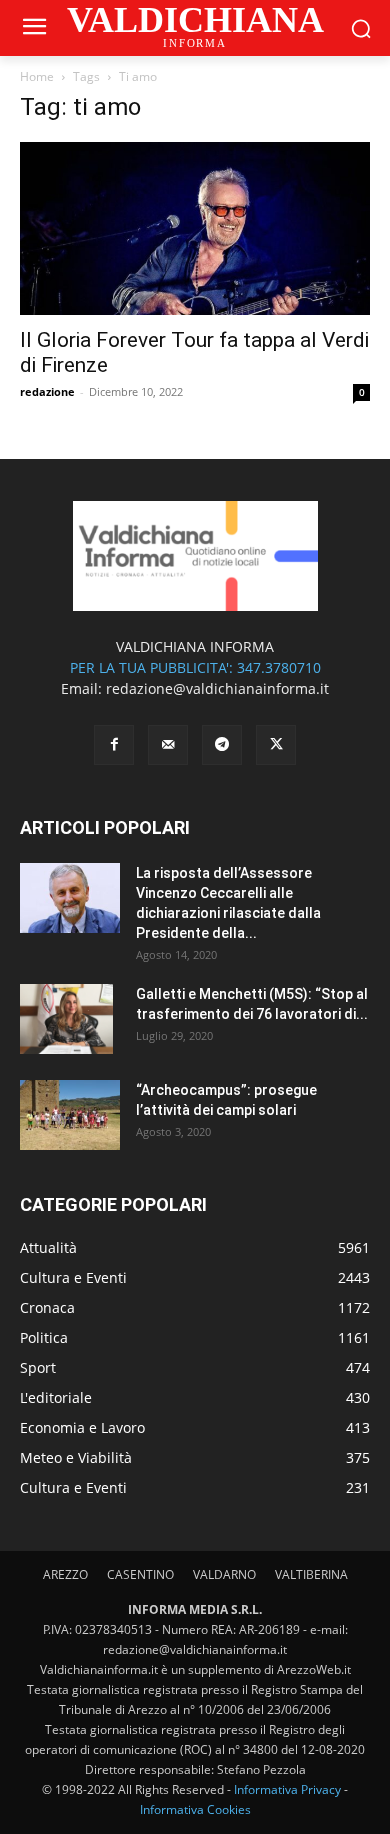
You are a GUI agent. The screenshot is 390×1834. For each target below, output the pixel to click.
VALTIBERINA (311, 1574)
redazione (47, 391)
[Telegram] (222, 745)
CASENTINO (140, 1574)
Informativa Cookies (195, 1809)
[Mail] (168, 745)
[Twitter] (276, 745)
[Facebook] (114, 745)
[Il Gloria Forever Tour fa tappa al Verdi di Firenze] (195, 228)
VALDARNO (224, 1574)
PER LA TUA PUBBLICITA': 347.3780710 (195, 667)
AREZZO (65, 1574)
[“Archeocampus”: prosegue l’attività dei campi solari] (70, 1115)
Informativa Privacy (287, 1789)
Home (37, 76)
